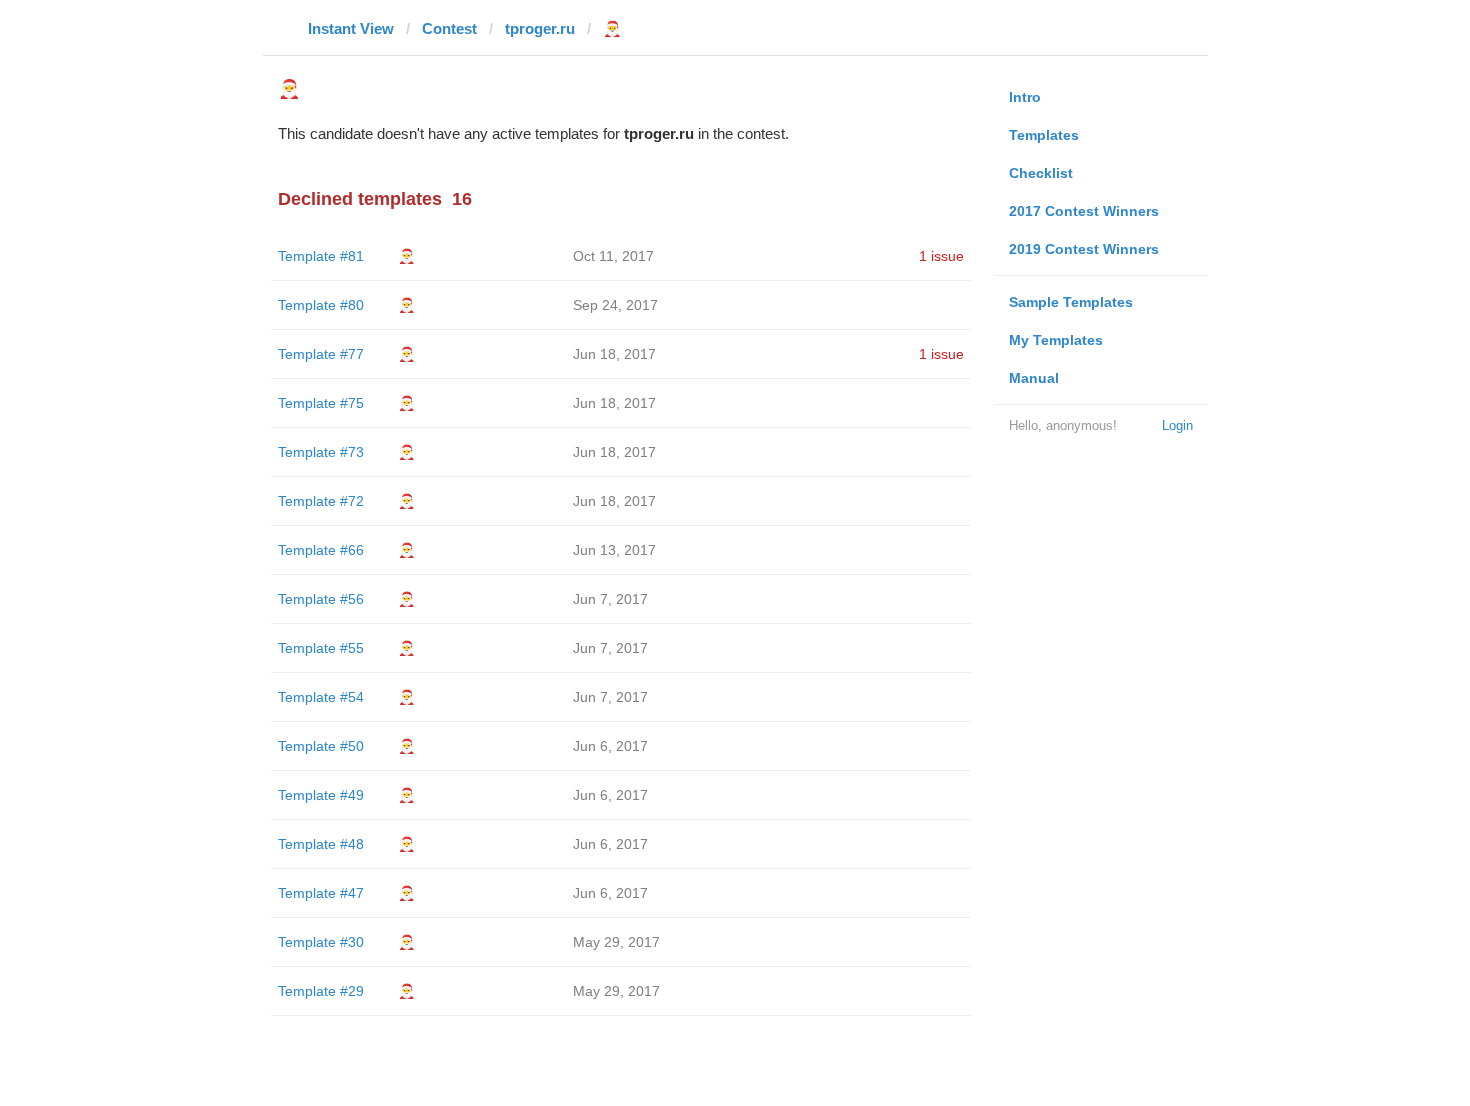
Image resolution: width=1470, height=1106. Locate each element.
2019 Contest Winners (1084, 249)
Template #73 (321, 452)
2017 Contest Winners (1084, 211)
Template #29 (321, 991)
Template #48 (321, 844)
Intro (1025, 97)
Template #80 (321, 305)
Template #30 (321, 942)
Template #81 (321, 256)
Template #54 (321, 697)
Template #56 (321, 599)
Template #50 (321, 746)
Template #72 (321, 501)
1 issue (941, 256)
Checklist (1041, 173)
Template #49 (321, 795)
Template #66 (321, 550)
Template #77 (321, 354)
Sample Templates (1071, 302)
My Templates (1056, 340)
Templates (1044, 135)
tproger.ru (540, 28)
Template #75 (321, 403)
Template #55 (321, 648)
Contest (449, 28)
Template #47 (321, 893)
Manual (1034, 378)
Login (1177, 425)
